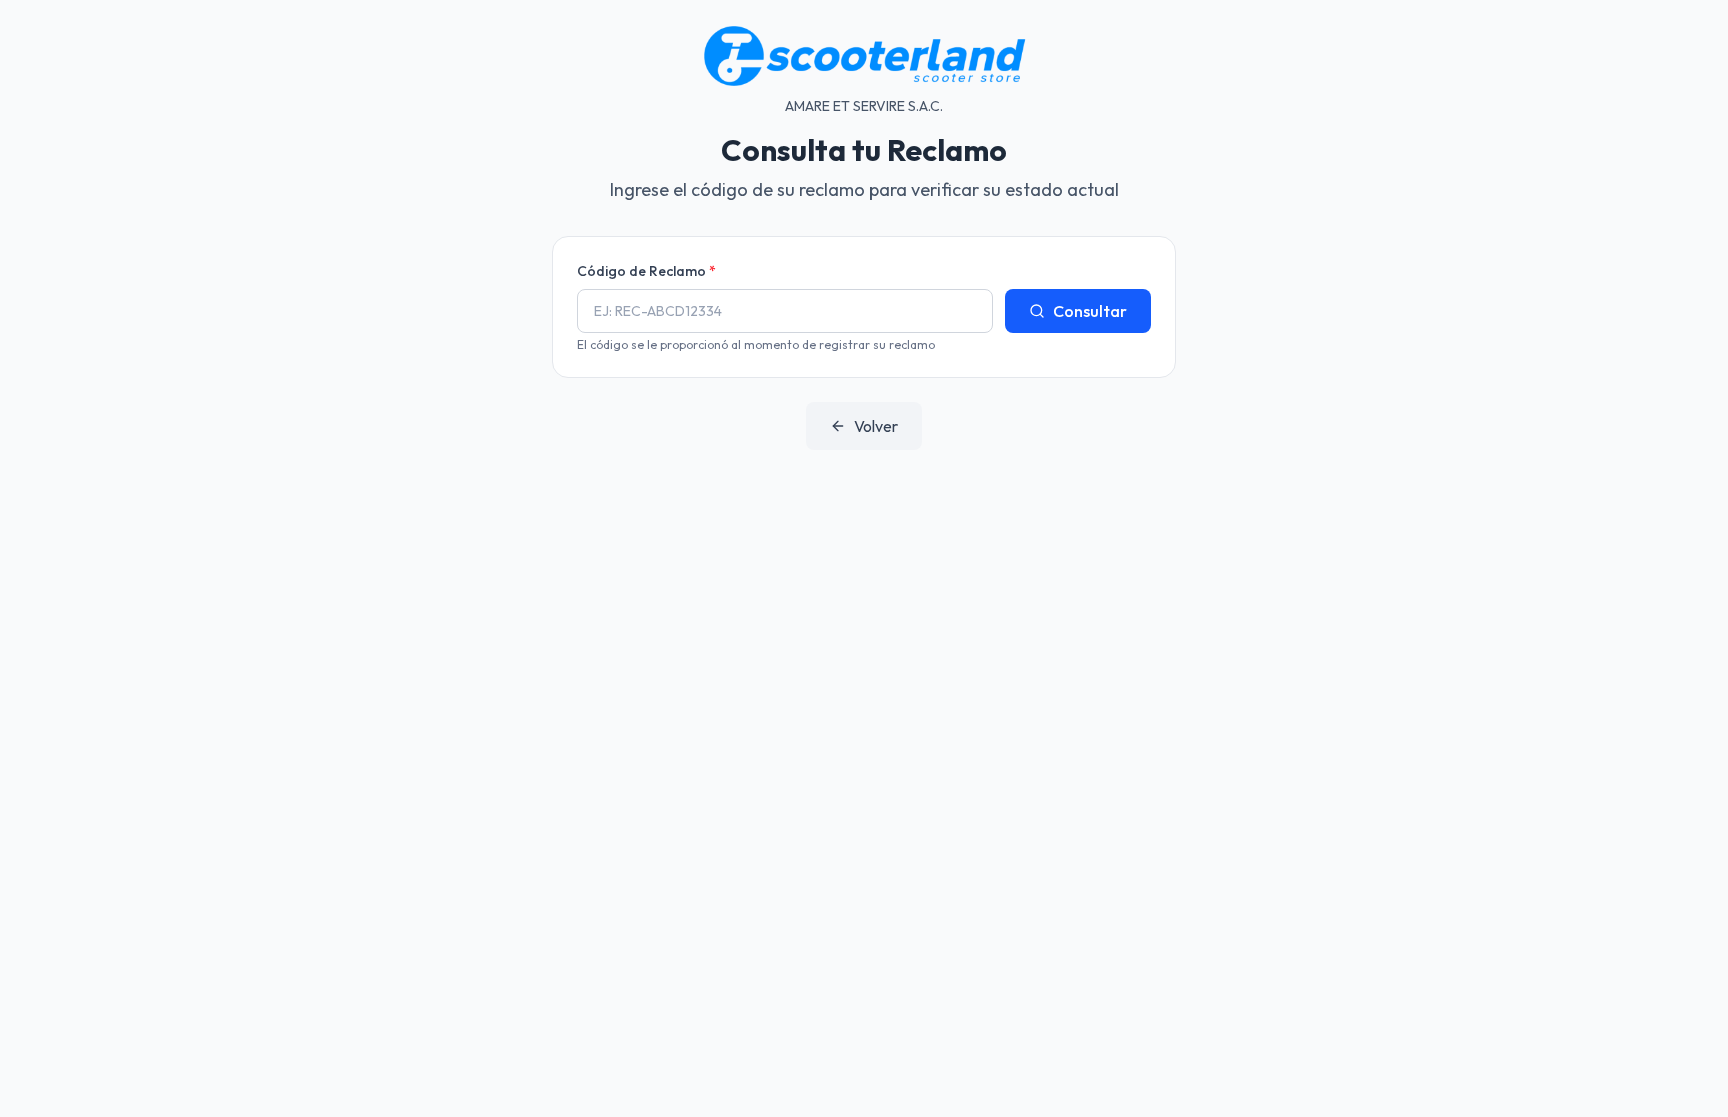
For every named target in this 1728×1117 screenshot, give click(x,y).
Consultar (1090, 311)
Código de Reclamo (646, 271)
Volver (876, 426)
